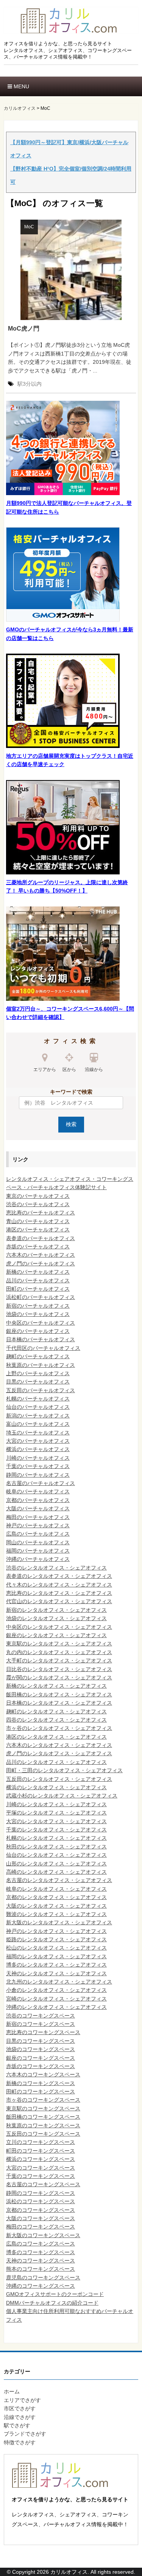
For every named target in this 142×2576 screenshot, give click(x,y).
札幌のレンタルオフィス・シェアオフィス (56, 1838)
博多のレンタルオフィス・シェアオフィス (56, 1965)
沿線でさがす (20, 2417)
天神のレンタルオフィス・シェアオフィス (56, 1973)
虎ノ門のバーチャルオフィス (41, 1263)
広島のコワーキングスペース (41, 2244)
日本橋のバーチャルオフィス (41, 1339)
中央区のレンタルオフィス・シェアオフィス (59, 1627)
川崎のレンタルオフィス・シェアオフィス (56, 1804)
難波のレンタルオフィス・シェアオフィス (56, 1914)
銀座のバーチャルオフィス (38, 1331)
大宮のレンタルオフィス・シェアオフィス (56, 1821)
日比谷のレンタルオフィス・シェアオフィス (59, 1669)
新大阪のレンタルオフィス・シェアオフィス (59, 1922)
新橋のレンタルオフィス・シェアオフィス (56, 1686)
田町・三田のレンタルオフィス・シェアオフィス (64, 1770)
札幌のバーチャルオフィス (38, 1399)
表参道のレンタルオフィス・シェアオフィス (59, 1576)
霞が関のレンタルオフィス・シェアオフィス (59, 1677)
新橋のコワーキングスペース (41, 2083)
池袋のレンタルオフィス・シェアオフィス (56, 1618)
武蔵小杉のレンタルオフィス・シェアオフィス (62, 1796)
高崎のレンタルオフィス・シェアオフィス (56, 1872)
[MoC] (71, 269)
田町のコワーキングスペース (41, 2091)
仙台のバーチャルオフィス (38, 1407)
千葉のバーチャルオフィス (38, 1466)
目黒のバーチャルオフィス (38, 1382)
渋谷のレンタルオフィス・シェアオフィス (56, 1568)
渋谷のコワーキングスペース (41, 2016)
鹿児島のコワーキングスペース (43, 2277)
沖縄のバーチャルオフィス (38, 1559)
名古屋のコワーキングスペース (43, 2184)
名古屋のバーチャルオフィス (41, 1483)
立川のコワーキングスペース (41, 2142)
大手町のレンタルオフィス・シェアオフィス (59, 1660)
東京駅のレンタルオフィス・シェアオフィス (59, 1643)
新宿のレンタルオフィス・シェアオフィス (56, 1610)
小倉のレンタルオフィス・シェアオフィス (56, 1990)
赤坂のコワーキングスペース (41, 2066)
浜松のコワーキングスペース (41, 2201)
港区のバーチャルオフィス (38, 1230)
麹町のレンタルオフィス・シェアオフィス (56, 1711)
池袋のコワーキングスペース (41, 2049)
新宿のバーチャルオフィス (38, 1306)
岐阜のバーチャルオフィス (38, 1491)
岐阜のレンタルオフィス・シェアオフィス (56, 1889)
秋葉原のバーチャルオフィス (41, 1365)
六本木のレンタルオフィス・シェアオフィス (59, 1745)
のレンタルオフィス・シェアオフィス (62, 1855)
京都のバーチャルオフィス (38, 1500)
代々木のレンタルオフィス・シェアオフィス (59, 1585)
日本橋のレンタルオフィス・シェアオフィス (59, 1703)
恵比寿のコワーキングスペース (43, 2032)
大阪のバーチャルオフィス (38, 1508)
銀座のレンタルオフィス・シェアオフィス (56, 1635)
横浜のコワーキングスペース (41, 2159)
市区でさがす (20, 2408)
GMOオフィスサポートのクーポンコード (55, 2294)
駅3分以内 (30, 384)
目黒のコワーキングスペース (41, 2041)
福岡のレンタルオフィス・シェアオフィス (56, 1956)
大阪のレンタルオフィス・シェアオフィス (56, 1906)
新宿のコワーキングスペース (41, 2024)
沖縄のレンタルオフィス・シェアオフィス (56, 2007)
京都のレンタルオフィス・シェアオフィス (56, 1897)
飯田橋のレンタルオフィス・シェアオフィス (59, 1694)
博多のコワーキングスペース (41, 2252)
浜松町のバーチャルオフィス (41, 1297)
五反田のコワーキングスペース (43, 2134)
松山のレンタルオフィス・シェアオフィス (56, 1948)
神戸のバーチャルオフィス (38, 1525)
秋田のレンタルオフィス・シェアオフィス (56, 1847)
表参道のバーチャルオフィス (41, 1238)
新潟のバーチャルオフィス (38, 1416)
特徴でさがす (20, 2442)
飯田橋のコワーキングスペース (43, 2117)
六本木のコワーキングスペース (43, 2074)
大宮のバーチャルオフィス (38, 1441)
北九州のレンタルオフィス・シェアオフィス (59, 1982)
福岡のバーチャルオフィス (38, 1551)
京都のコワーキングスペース (41, 2210)
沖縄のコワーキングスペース (41, 2286)
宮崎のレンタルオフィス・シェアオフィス (56, 1999)
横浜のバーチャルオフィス (38, 1449)
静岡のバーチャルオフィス (38, 1475)
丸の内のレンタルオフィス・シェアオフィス (59, 1652)
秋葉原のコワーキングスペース (43, 2125)
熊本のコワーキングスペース (41, 2269)
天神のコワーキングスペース (41, 2261)
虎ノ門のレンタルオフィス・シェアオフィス (59, 1753)
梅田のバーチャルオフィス (38, 1517)
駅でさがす (17, 2425)
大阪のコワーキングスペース (41, 2218)
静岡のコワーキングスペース (41, 2193)
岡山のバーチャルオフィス (38, 1542)
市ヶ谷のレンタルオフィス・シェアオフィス (59, 1728)
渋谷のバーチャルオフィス (38, 1204)
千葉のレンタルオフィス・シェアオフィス (56, 1830)
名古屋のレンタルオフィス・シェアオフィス (59, 1880)
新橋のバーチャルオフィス (38, 1272)
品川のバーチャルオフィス (38, 1280)
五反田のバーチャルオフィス (41, 1390)
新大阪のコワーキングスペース (43, 2235)
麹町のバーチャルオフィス (38, 1356)
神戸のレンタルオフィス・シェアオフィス (56, 1931)
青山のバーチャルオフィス (38, 1221)
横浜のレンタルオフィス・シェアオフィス (56, 1787)
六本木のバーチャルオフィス (41, 1255)
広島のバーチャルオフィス (38, 1534)
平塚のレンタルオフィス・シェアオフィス (56, 1813)
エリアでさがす (22, 2400)
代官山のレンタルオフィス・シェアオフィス (59, 1601)
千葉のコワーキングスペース (41, 2176)
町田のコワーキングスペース (41, 2151)
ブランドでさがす (25, 2434)
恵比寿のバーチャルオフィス (41, 1213)
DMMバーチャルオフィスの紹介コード (52, 2303)
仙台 (11, 1855)
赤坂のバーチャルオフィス (38, 1246)
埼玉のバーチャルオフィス (38, 1433)
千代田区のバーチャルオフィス (43, 1348)
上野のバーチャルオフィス (38, 1373)
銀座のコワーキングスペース (41, 2058)
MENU (21, 86)
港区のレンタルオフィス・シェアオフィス (56, 1737)
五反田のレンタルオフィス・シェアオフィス (59, 1779)
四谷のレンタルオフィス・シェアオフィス (56, 1720)
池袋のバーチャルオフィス (38, 1314)
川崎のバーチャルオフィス (38, 1458)
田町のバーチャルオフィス (38, 1289)
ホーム (12, 2391)
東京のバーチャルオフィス (38, 1196)
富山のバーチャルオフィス (38, 1424)
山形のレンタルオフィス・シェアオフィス (56, 1864)
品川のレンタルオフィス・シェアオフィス (56, 1762)
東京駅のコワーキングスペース (43, 2108)
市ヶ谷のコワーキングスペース (43, 2100)
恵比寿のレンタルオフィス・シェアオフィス (59, 1593)
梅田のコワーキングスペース (41, 2227)
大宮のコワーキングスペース (41, 2168)
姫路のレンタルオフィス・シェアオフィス (56, 1939)
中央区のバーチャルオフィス (41, 1323)
